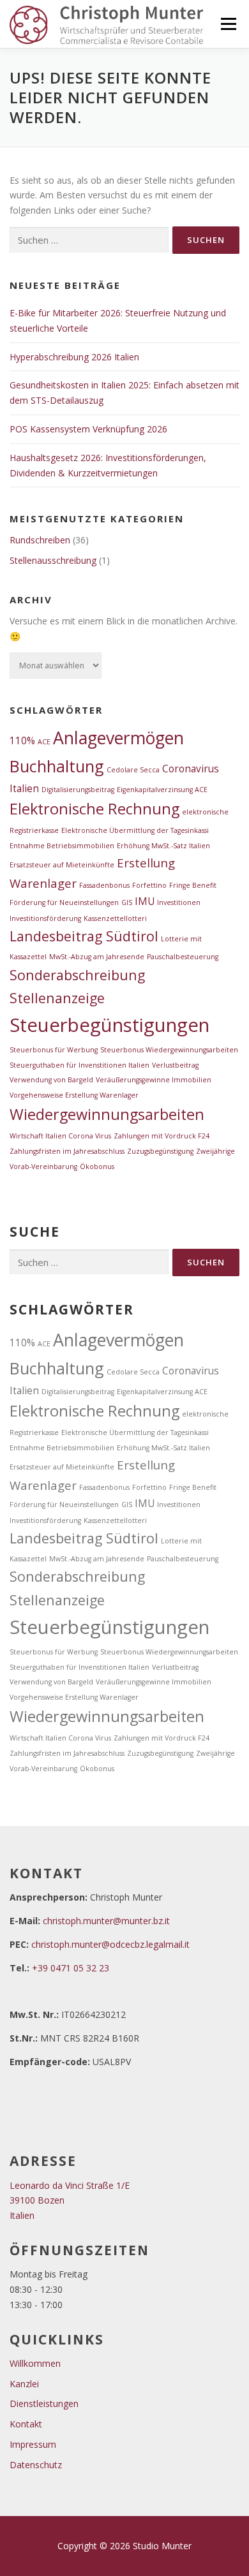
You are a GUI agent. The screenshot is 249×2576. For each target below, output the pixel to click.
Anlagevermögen (118, 738)
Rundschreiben (40, 540)
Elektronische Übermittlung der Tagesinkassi (135, 830)
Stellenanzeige (57, 998)
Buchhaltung (57, 766)
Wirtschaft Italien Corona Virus (60, 1136)
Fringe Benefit (193, 885)
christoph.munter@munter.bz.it (106, 1921)
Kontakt (26, 2424)
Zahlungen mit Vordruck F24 (162, 1136)
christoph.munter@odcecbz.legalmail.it (110, 1944)
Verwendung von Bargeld (51, 1080)
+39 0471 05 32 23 (71, 1968)
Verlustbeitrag (175, 1065)
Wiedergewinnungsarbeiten (107, 1114)
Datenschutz (36, 2465)
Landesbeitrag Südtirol (84, 936)
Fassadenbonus (104, 885)
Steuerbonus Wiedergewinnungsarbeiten (169, 1050)
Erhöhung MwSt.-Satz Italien (163, 846)
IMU (145, 901)
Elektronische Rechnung (94, 809)
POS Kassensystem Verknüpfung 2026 (88, 429)
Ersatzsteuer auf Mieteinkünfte (62, 865)
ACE (44, 742)
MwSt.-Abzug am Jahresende (97, 957)
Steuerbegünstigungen (109, 1025)
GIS (127, 902)
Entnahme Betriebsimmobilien (62, 846)
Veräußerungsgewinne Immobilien (154, 1080)
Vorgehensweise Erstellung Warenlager (74, 1095)
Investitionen (179, 902)
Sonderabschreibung (77, 975)
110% (22, 740)
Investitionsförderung (45, 918)
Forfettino (149, 885)
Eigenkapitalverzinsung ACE (162, 790)
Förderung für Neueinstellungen (64, 902)
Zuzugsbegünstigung (160, 1151)
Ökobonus (97, 1167)
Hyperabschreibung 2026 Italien (74, 357)
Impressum (33, 2444)
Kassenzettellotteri (115, 918)
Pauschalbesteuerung (183, 957)
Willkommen (35, 2363)
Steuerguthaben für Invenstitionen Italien (79, 1065)
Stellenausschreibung (53, 560)
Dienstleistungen (44, 2403)
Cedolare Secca (133, 770)
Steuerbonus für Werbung (54, 1050)
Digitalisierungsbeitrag (78, 790)
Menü (228, 24)
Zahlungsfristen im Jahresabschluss (67, 1151)
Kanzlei (24, 2384)
